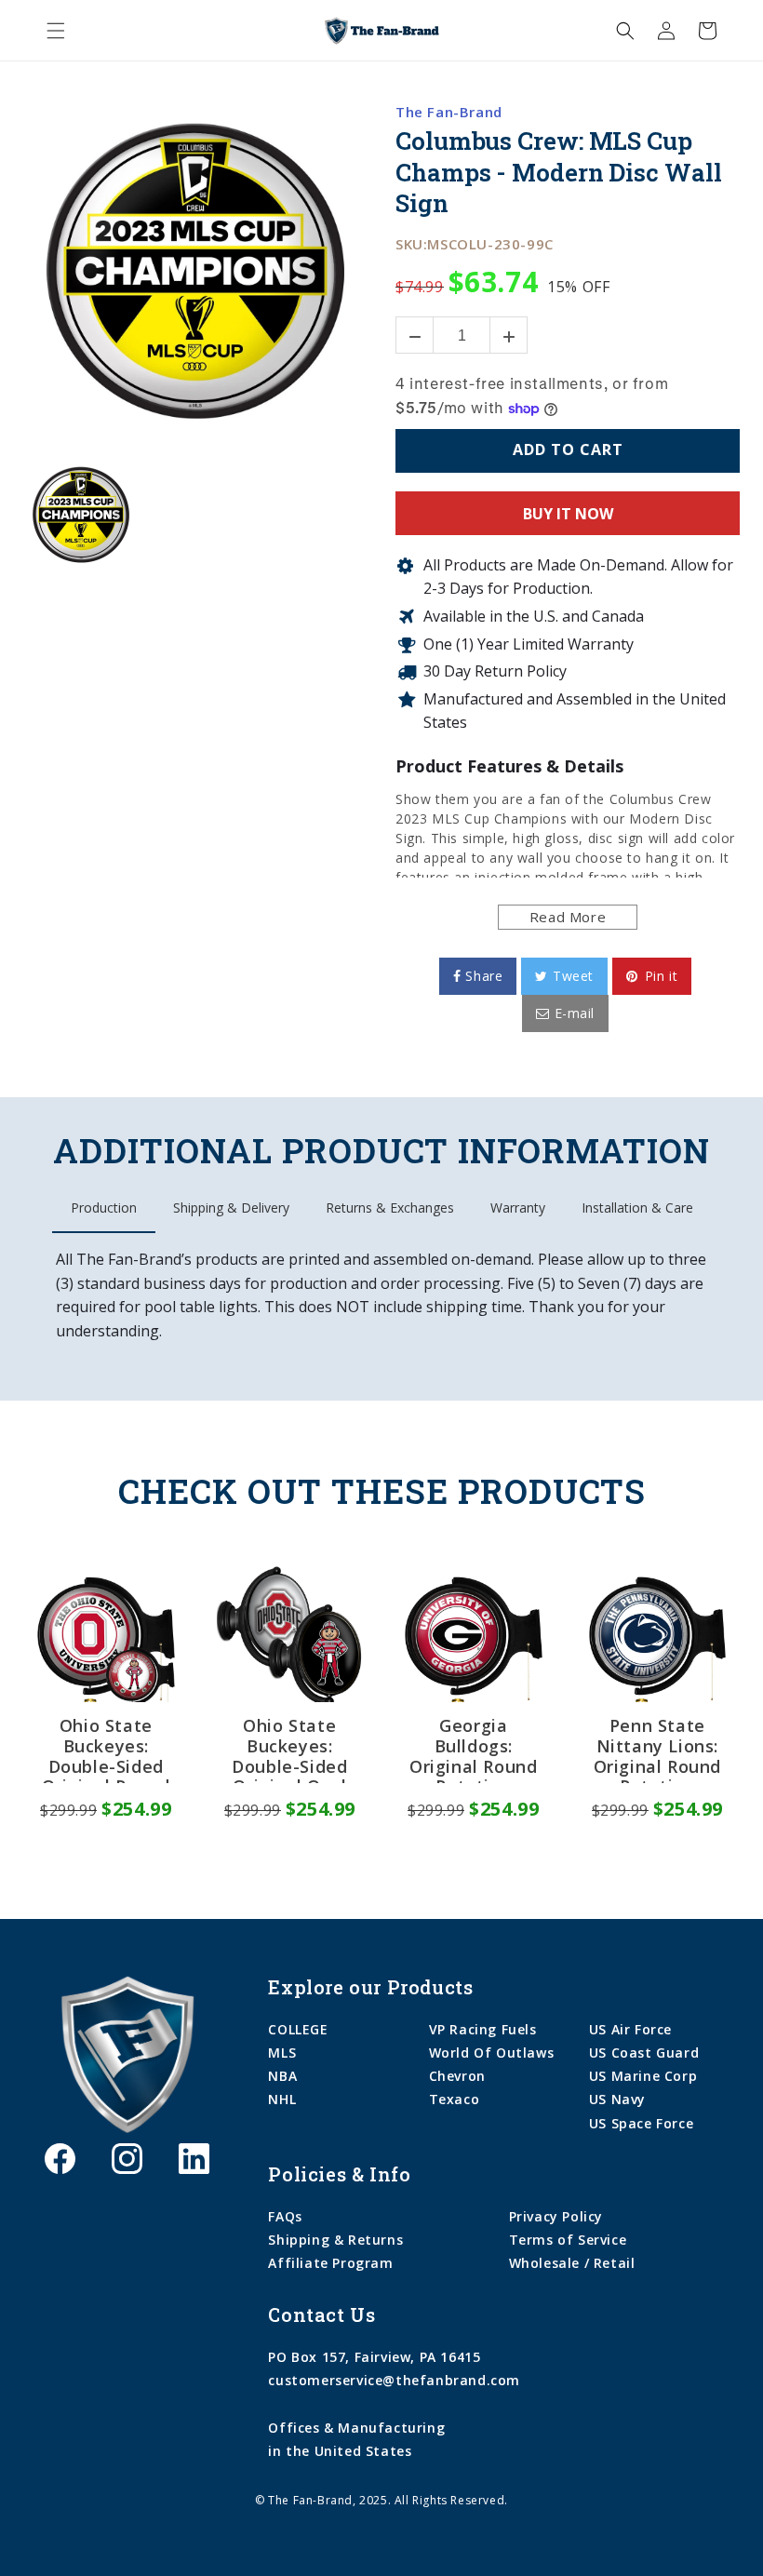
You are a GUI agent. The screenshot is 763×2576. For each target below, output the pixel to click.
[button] (56, 31)
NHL (282, 2099)
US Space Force (641, 2123)
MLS (282, 2053)
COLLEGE (298, 2029)
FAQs (285, 2216)
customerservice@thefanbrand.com (394, 2380)
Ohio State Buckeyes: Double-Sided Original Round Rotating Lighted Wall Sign (106, 1750)
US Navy (617, 2099)
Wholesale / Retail (572, 2263)
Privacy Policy (556, 2216)
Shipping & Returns (335, 2240)
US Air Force (630, 2029)
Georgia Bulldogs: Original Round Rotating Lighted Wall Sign (473, 1750)
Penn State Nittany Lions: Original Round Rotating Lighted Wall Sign (657, 1750)
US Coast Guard (644, 2053)
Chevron (457, 2076)
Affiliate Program (330, 2263)
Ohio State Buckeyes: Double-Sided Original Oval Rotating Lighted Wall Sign (289, 1750)
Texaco (455, 2099)
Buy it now (568, 514)
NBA (282, 2076)
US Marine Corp (643, 2076)
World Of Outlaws (492, 2053)
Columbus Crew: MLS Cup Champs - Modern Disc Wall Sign (559, 173)
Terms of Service (568, 2240)
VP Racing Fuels (483, 2029)
